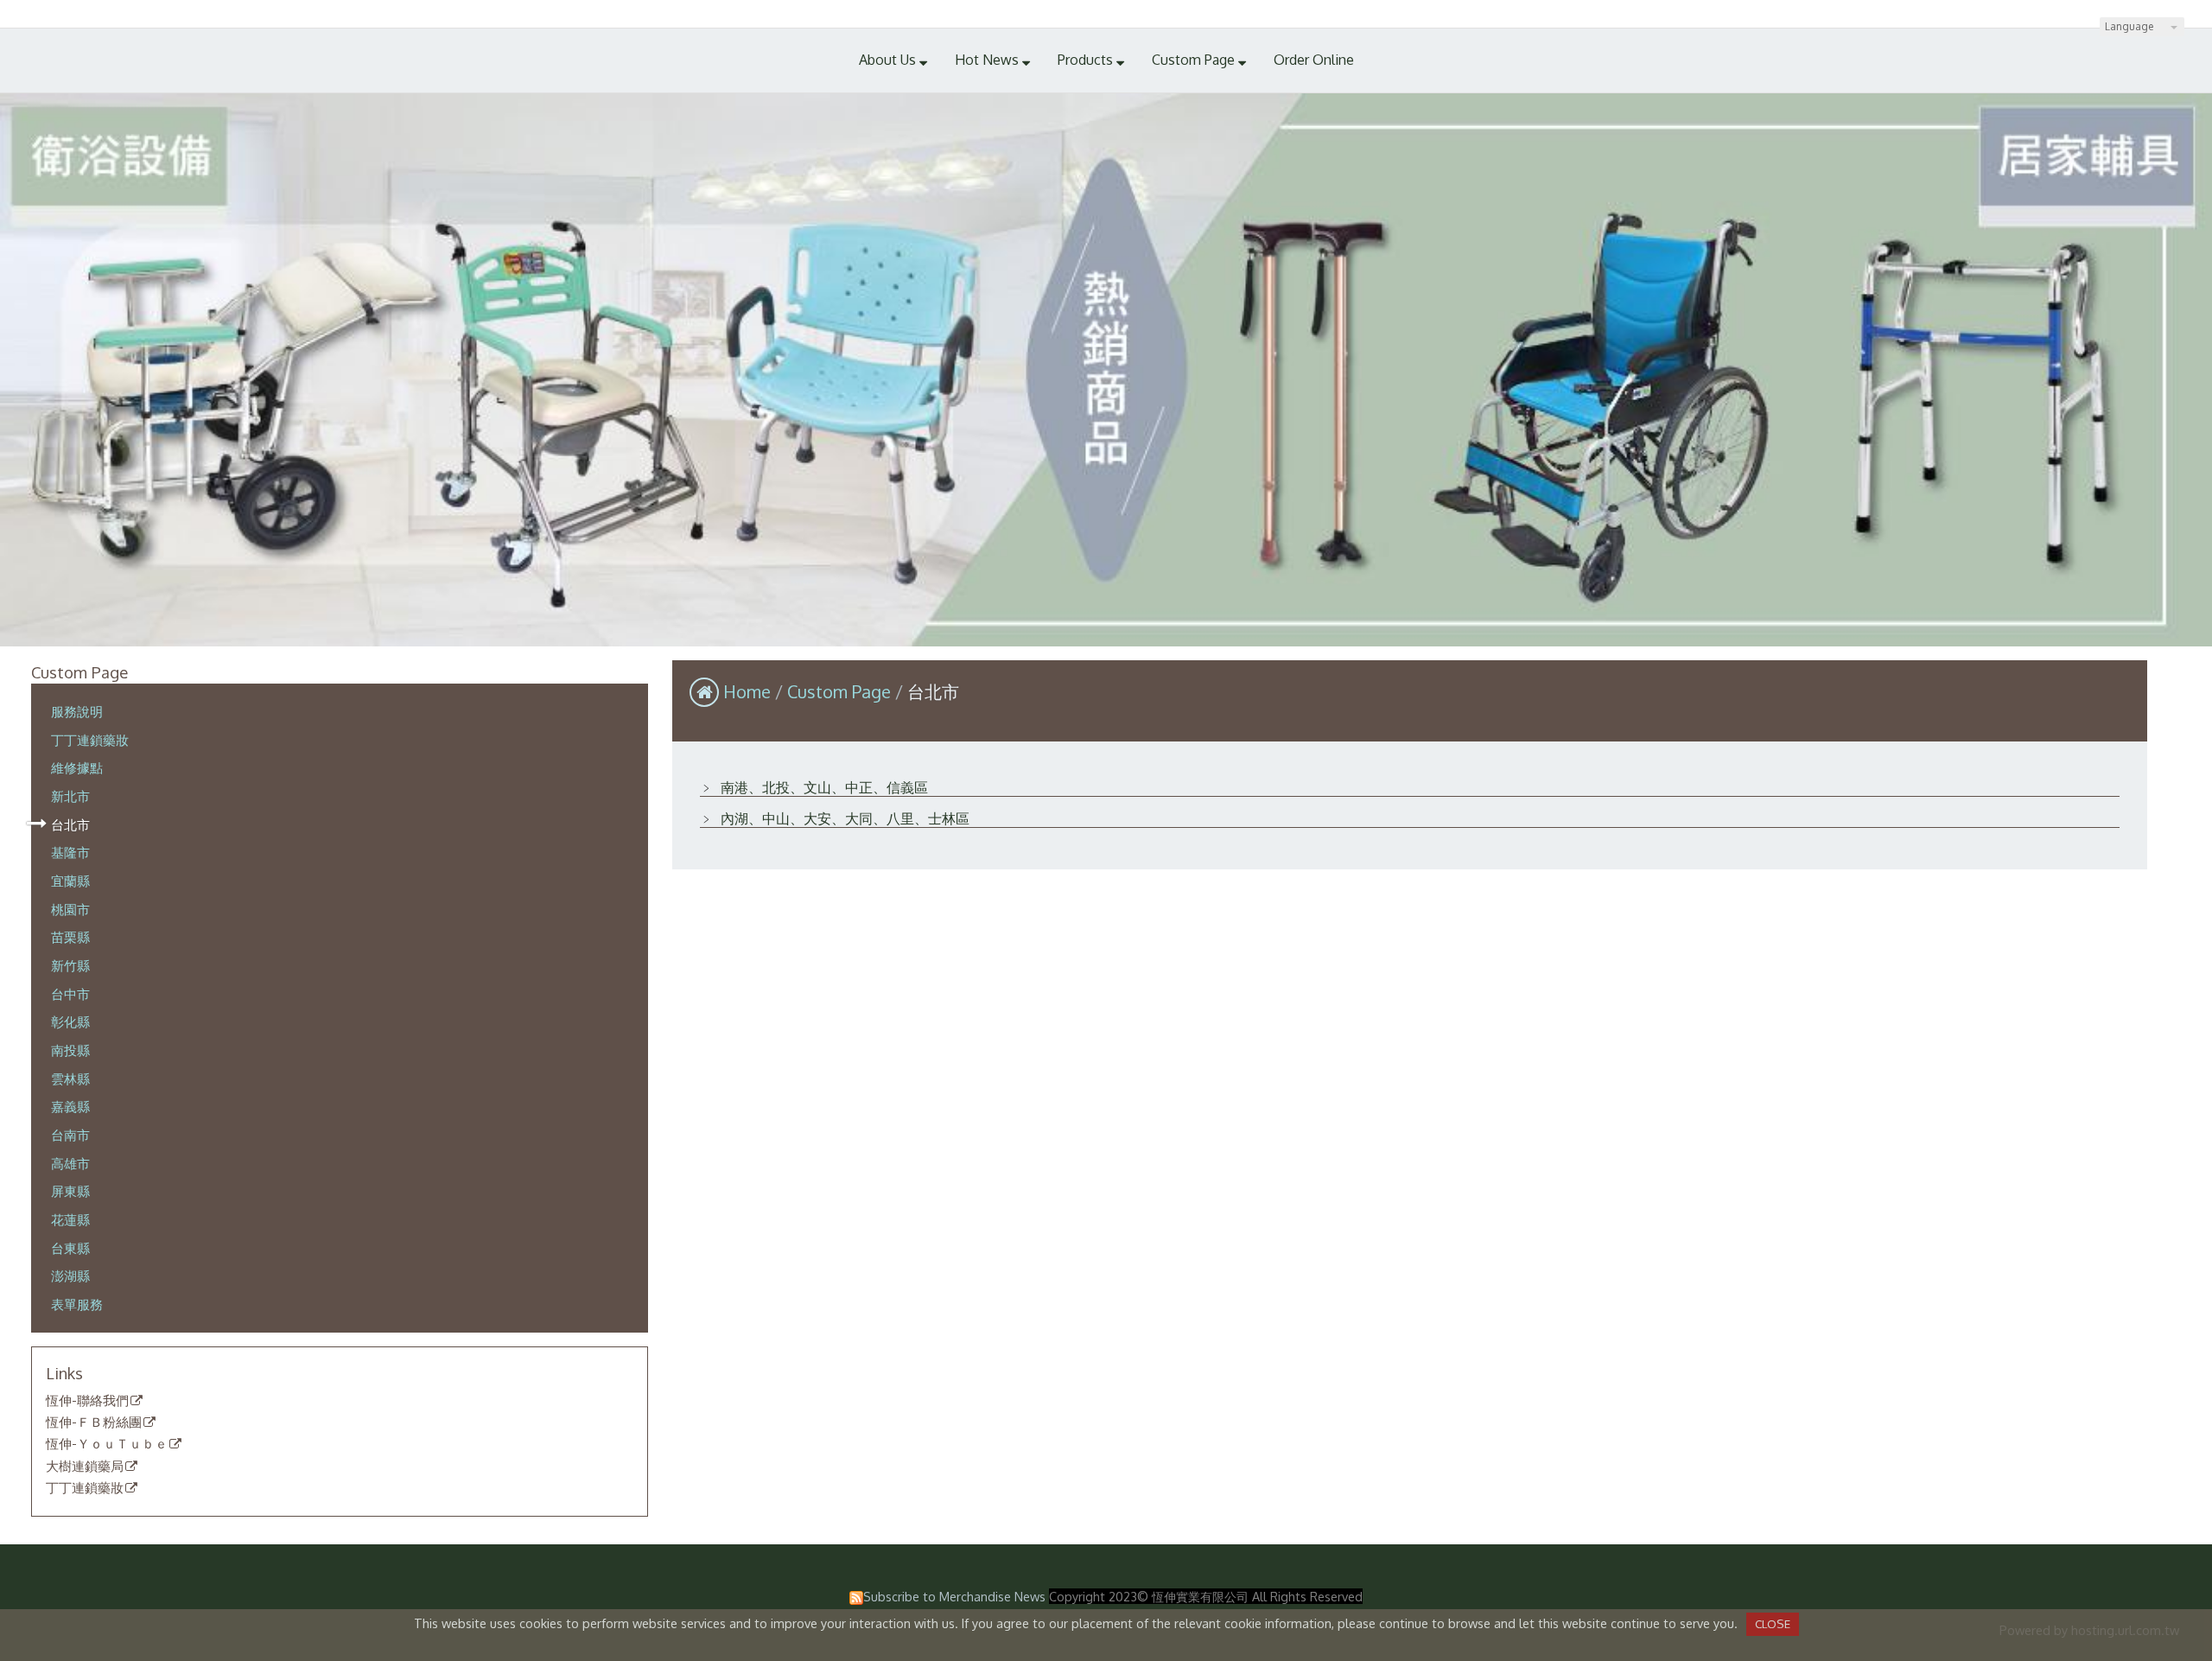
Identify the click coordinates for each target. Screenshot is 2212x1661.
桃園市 (70, 909)
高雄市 (70, 1163)
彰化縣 (70, 1021)
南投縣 (70, 1050)
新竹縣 (70, 965)
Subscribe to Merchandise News (954, 1596)
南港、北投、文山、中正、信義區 (823, 787)
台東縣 (70, 1248)
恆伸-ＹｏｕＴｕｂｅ (107, 1444)
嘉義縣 (70, 1106)
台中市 (70, 994)
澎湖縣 (70, 1276)
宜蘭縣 (70, 881)
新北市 (70, 796)
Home (747, 691)
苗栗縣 (70, 937)
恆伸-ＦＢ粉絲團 (94, 1422)
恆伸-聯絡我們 (87, 1401)
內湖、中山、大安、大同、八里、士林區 (843, 818)
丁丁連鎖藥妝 (90, 740)
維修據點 (77, 767)
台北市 (70, 824)
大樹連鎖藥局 (85, 1467)
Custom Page (841, 691)
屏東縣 (70, 1191)
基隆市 (70, 852)
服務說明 (77, 711)
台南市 (70, 1135)
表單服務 (77, 1304)
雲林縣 (70, 1079)
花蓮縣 (70, 1219)
